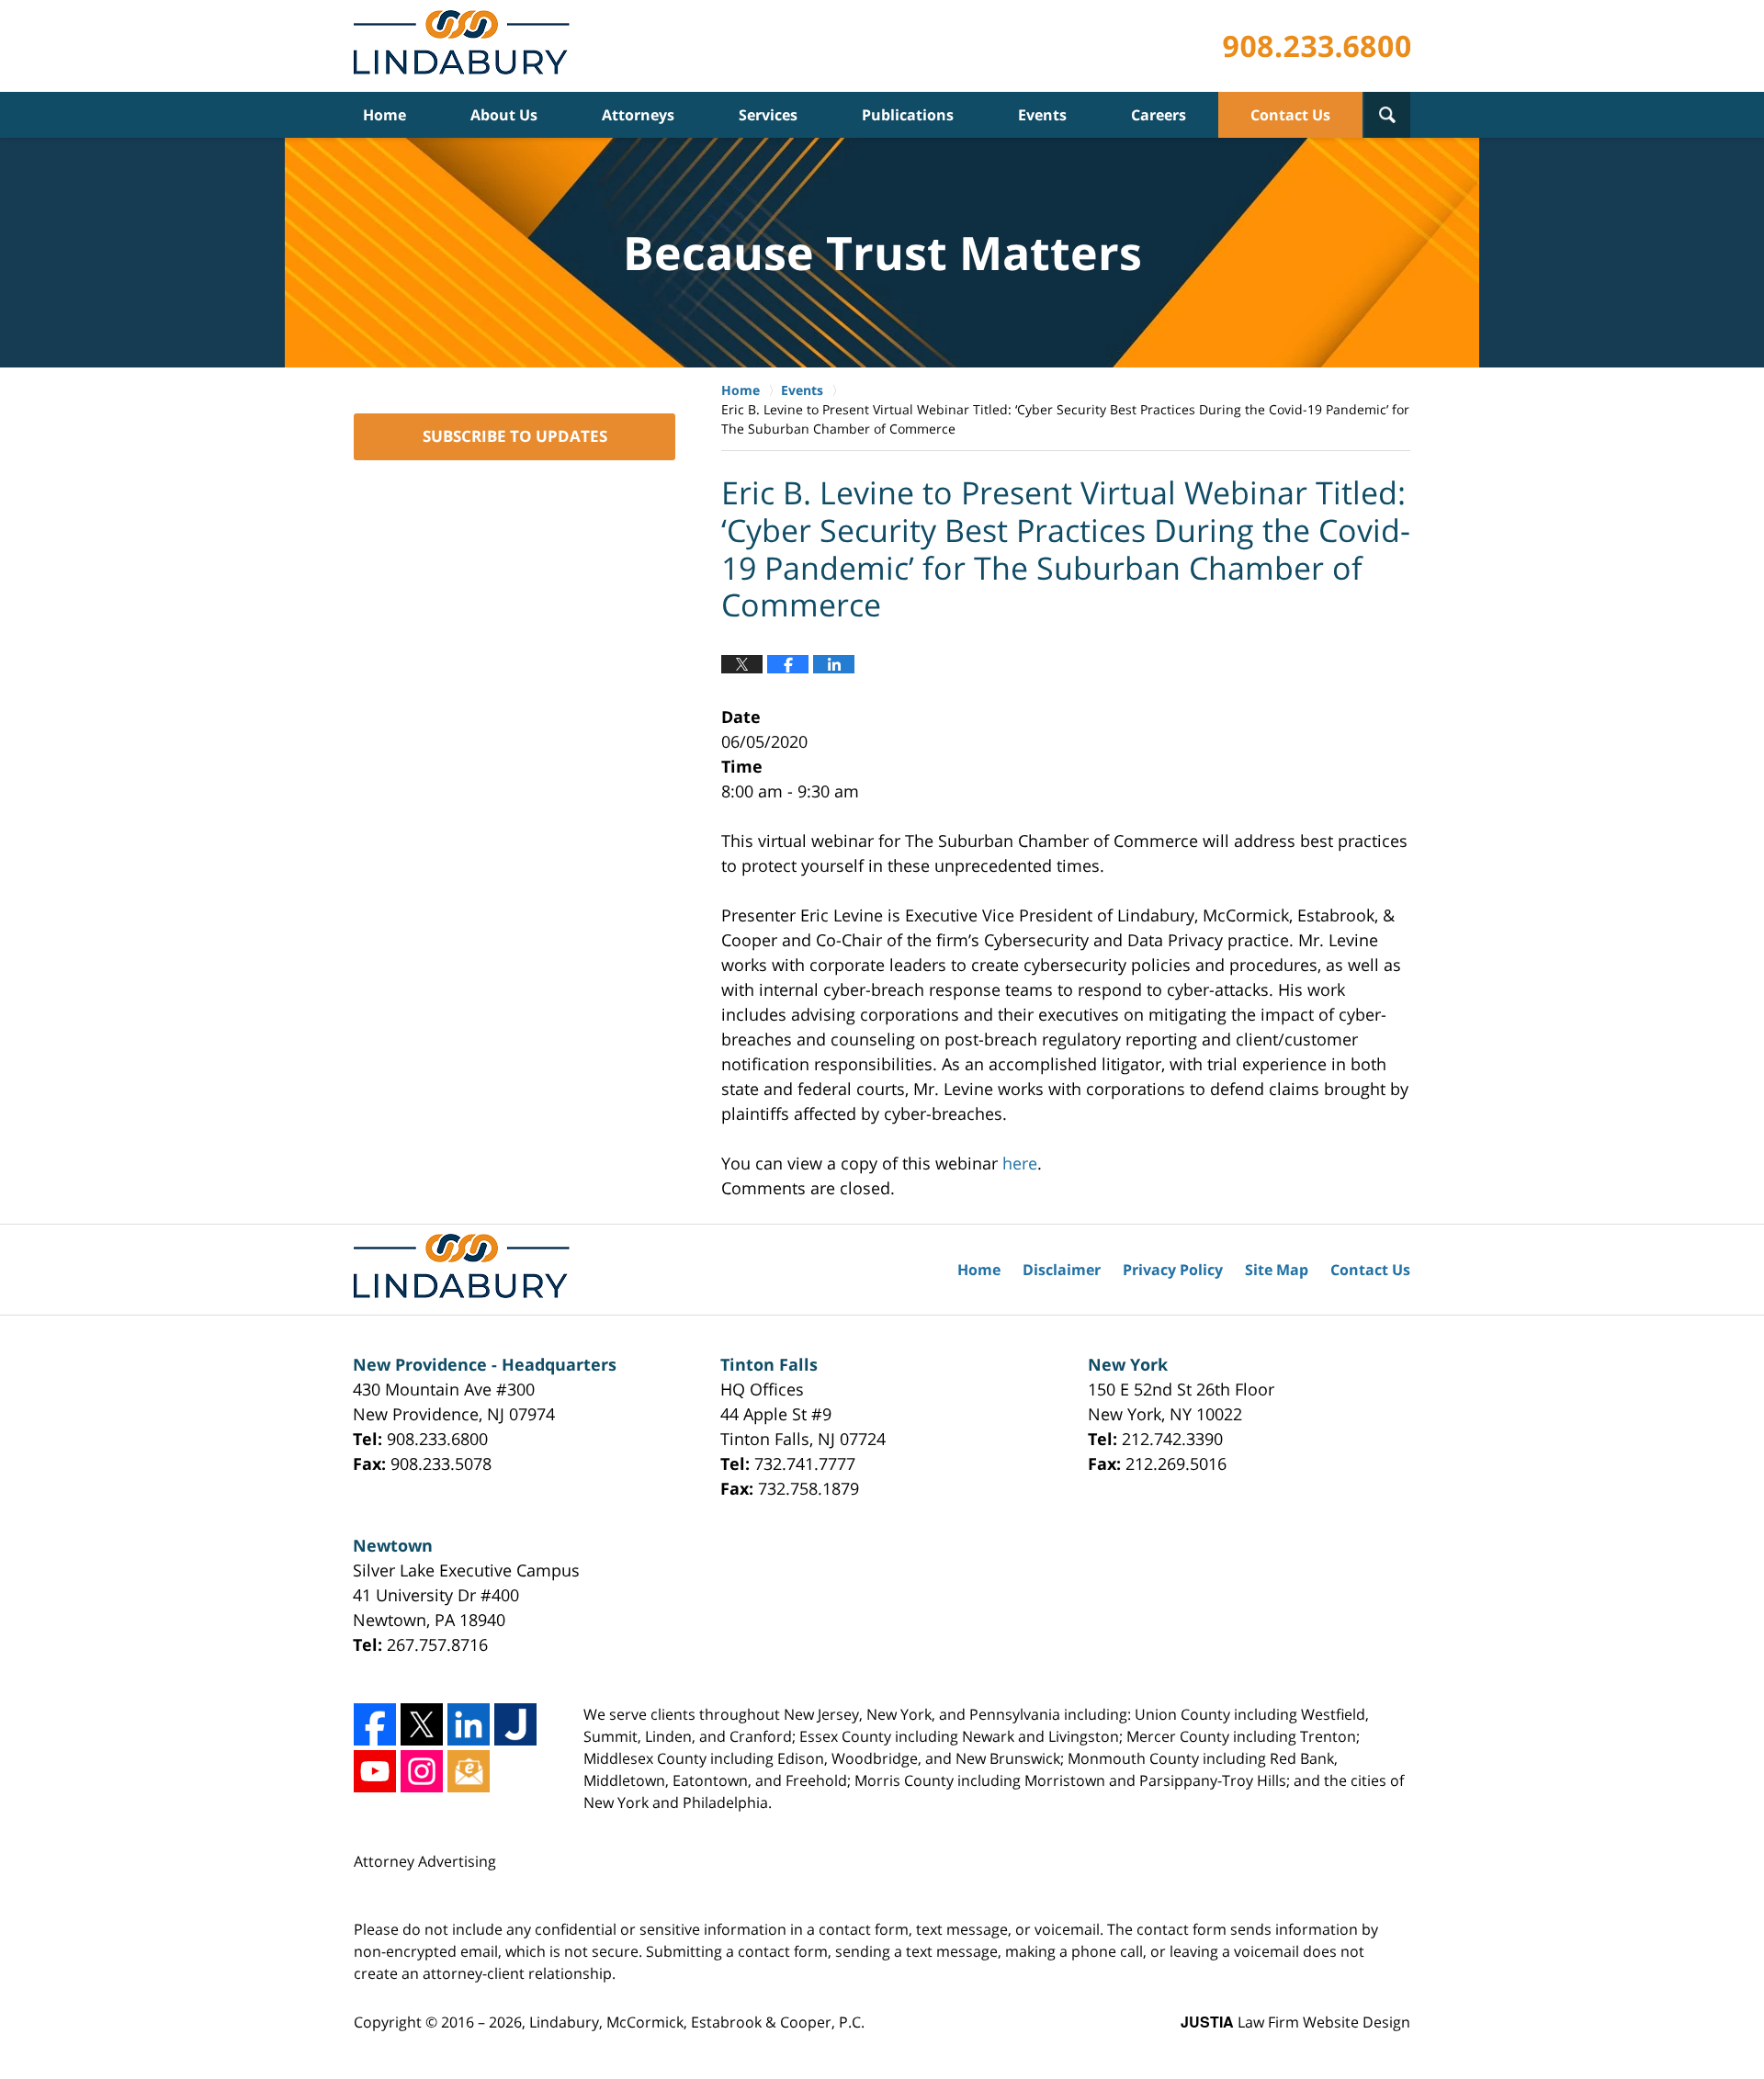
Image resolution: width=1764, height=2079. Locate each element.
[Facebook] (375, 1724)
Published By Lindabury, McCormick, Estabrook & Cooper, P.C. (1317, 46)
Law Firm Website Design (1295, 2022)
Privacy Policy (1173, 1270)
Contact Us (1290, 115)
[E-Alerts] (469, 1771)
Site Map (1277, 1270)
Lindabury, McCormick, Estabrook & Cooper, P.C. (697, 2022)
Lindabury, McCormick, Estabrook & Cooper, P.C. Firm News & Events (465, 46)
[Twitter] (422, 1724)
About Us (504, 115)
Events (1042, 115)
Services (768, 115)
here (1020, 1163)
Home (384, 115)
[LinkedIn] (469, 1724)
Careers (1159, 115)
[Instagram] (422, 1771)
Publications (908, 115)
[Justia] (515, 1724)
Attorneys (638, 115)
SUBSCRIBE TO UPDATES (515, 436)
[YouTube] (375, 1771)
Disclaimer (1062, 1270)
